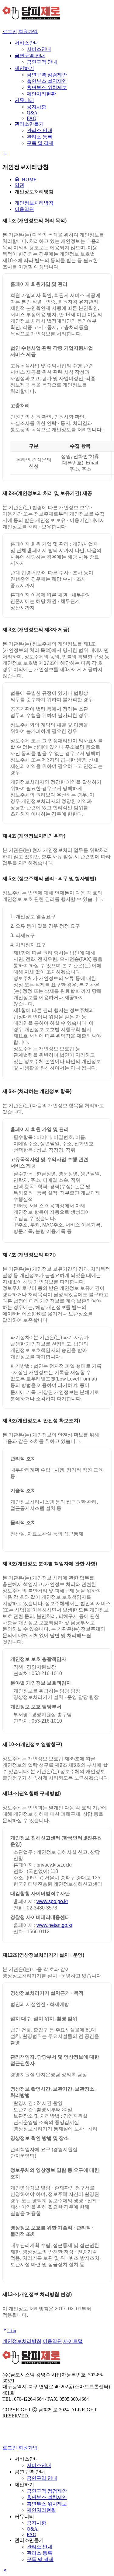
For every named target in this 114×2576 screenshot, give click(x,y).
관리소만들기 (29, 124)
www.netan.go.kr (54, 1925)
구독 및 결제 (40, 143)
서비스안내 (27, 43)
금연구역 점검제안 (47, 75)
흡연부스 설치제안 (47, 81)
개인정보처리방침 (34, 192)
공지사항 (36, 107)
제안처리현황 (41, 94)
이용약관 (24, 209)
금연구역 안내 (30, 56)
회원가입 (28, 32)
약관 (19, 185)
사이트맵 (73, 2341)
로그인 (10, 32)
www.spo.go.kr (52, 1901)
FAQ (32, 118)
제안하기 (24, 68)
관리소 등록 (40, 137)
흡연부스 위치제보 (47, 87)
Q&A (32, 113)
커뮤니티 (24, 100)
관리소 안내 (40, 130)
